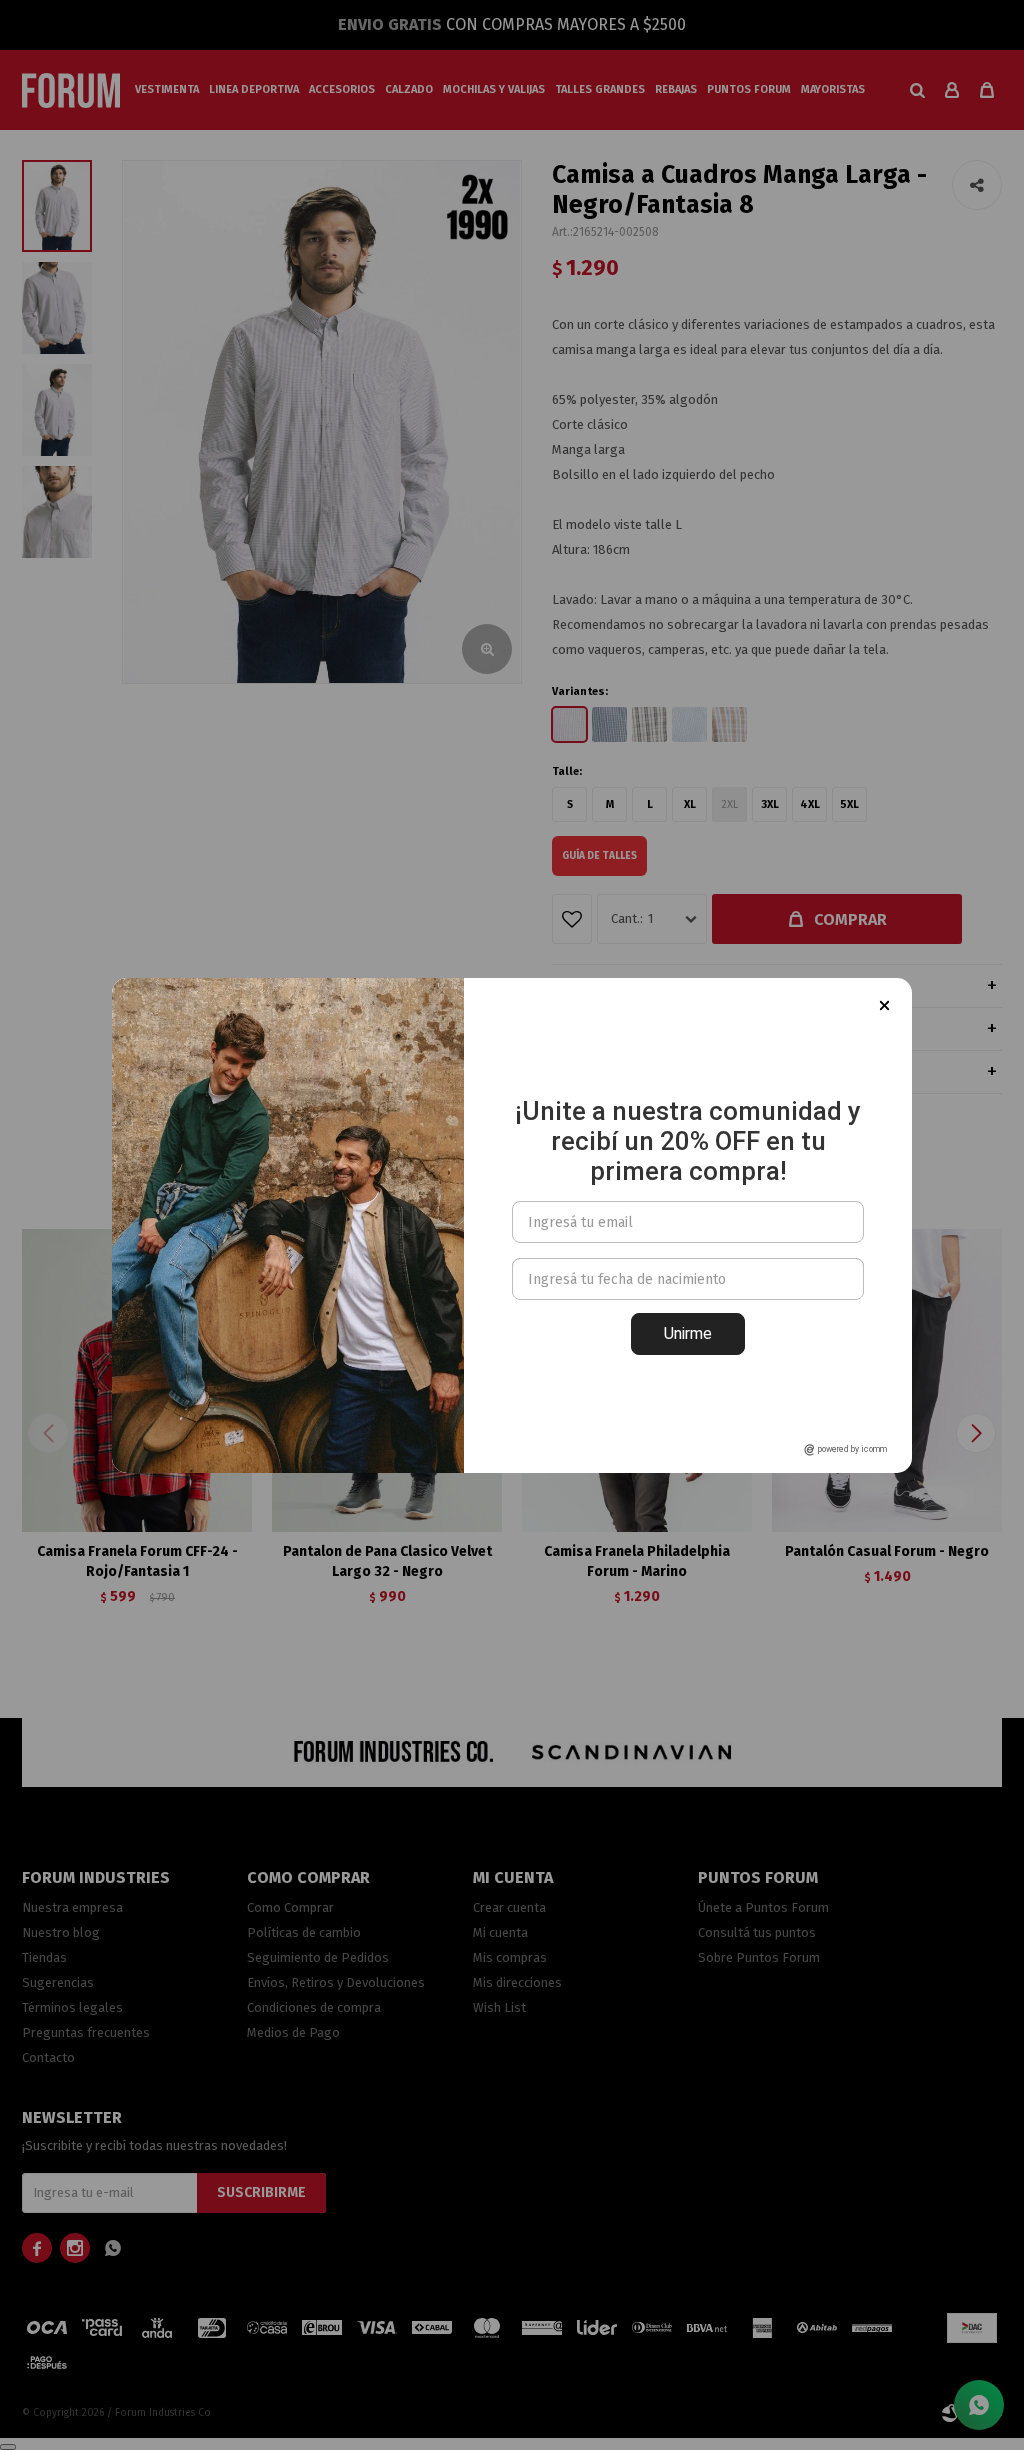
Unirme (688, 1333)
